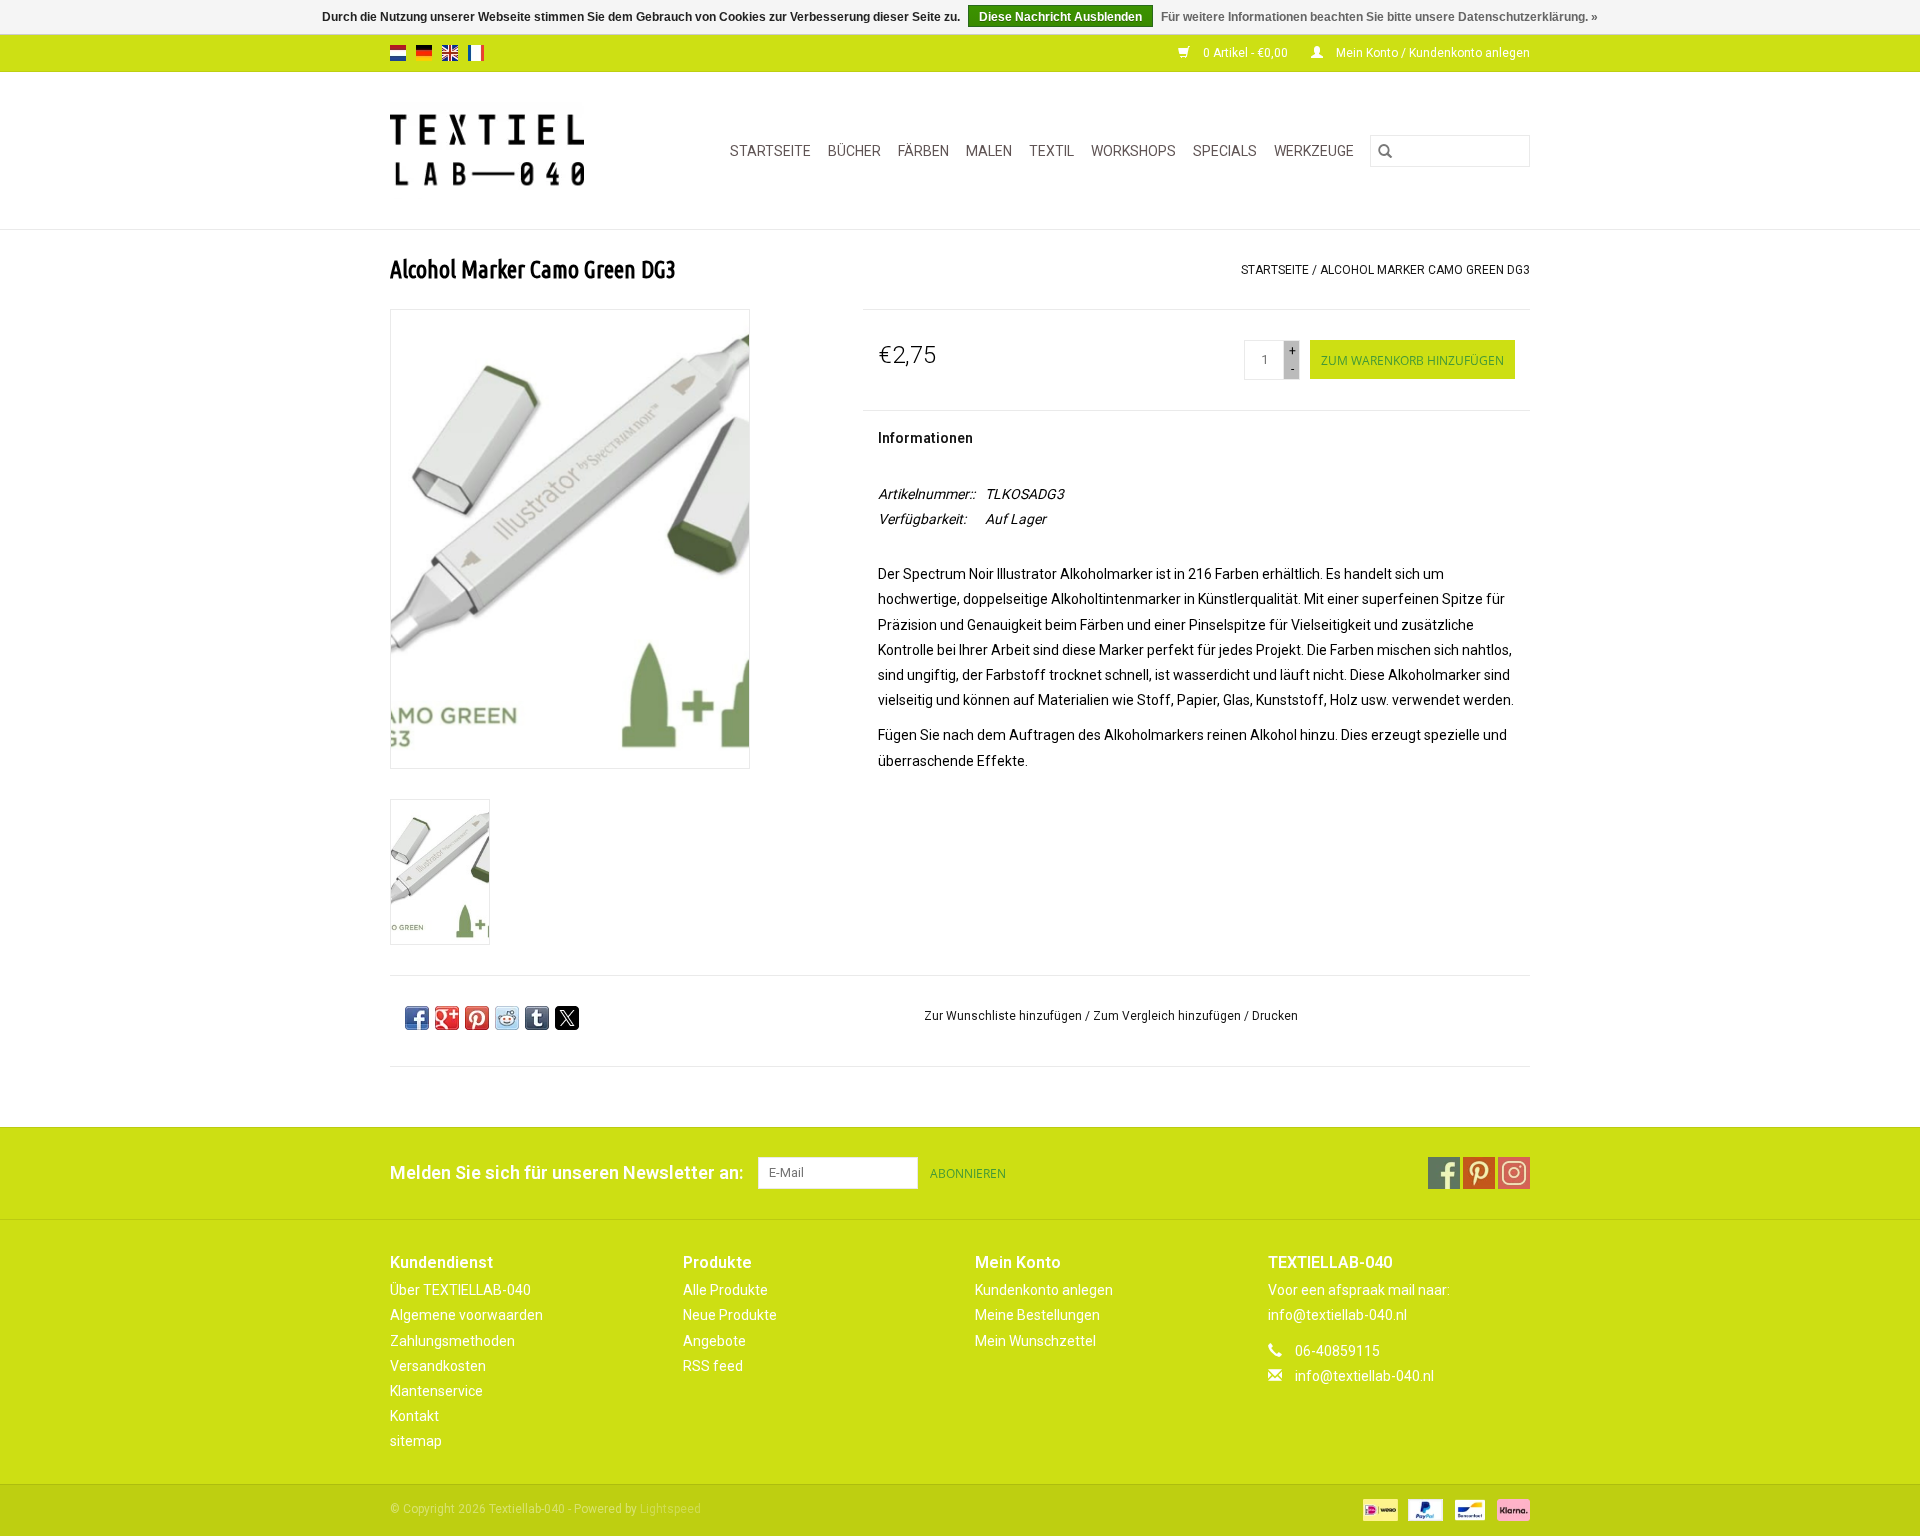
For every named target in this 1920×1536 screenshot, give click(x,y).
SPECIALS (1225, 151)
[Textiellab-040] (500, 150)
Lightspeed (670, 1509)
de (424, 53)
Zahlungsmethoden (452, 1341)
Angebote (714, 1341)
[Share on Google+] (447, 1018)
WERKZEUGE (1314, 151)
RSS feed (713, 1366)
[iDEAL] (1378, 1510)
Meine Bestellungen (1037, 1315)
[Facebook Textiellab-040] (1444, 1173)
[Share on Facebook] (417, 1018)
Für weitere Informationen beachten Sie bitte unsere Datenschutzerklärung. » (1379, 17)
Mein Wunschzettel (1035, 1341)
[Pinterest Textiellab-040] (1479, 1173)
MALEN (989, 151)
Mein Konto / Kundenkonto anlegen (1431, 53)
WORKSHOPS (1133, 151)
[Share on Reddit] (507, 1018)
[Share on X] (567, 1018)
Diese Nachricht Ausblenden (1060, 17)
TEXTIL (1051, 151)
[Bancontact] (1468, 1510)
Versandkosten (438, 1366)
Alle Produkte (725, 1290)
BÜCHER (854, 151)
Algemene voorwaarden (466, 1315)
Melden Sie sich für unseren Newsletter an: (566, 1172)
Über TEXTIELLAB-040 (460, 1290)
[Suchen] (1385, 151)
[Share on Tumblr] (537, 1018)
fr (476, 53)
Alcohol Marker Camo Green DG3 (1425, 270)
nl (398, 53)
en (450, 53)
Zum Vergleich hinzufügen (1168, 1016)
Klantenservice (436, 1391)
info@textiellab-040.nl (1364, 1376)
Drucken (1275, 1016)
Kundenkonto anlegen (1044, 1290)
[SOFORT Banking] (1510, 1510)
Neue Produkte (730, 1315)
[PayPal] (1423, 1510)
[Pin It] (477, 1018)
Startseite (770, 151)
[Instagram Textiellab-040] (1514, 1173)
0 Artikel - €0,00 (1245, 53)
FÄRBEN (923, 151)
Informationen (925, 438)
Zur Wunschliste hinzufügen (1004, 1016)
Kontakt (414, 1416)
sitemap (416, 1441)
